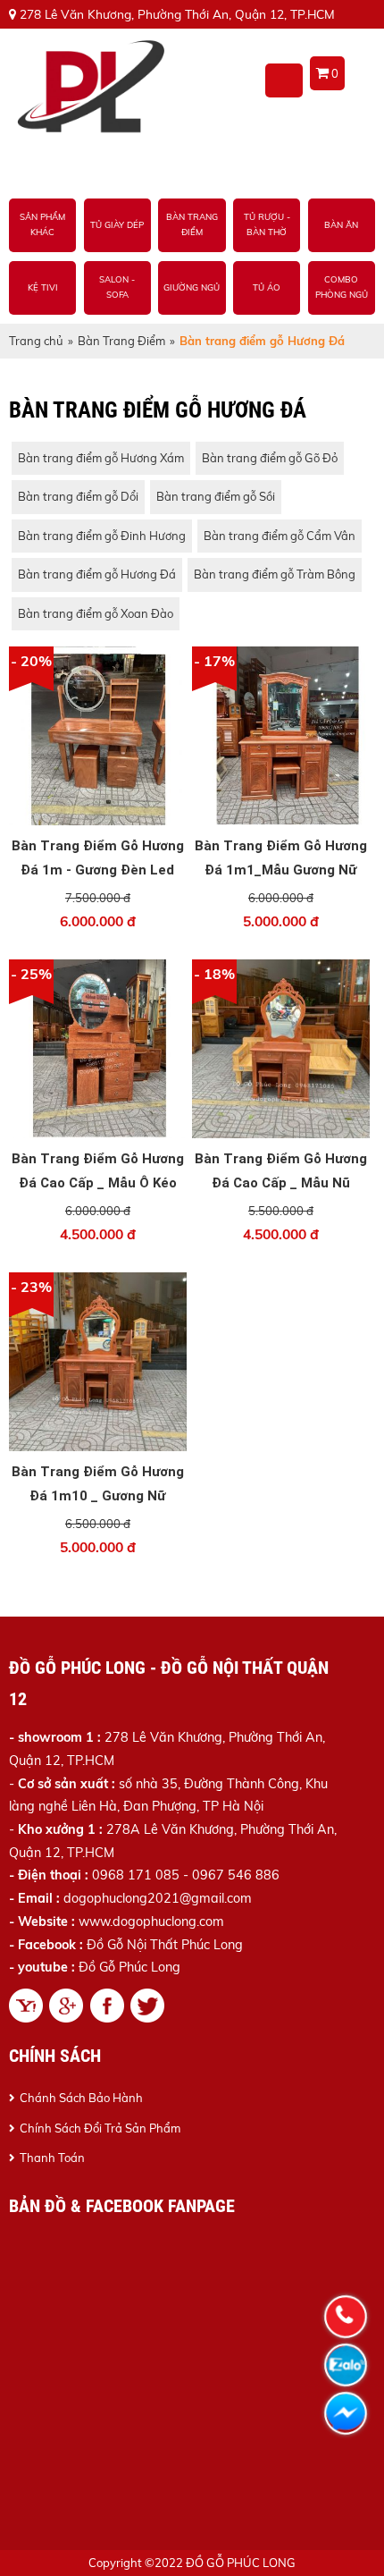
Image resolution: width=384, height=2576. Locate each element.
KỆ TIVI (43, 287)
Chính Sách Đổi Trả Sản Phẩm (100, 2128)
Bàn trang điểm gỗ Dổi (78, 496)
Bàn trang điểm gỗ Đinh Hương (102, 536)
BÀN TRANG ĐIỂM (192, 224)
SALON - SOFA (117, 287)
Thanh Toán (52, 2158)
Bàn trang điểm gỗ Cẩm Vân (280, 536)
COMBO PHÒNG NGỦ (342, 287)
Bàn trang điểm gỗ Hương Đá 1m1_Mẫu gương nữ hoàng (281, 870)
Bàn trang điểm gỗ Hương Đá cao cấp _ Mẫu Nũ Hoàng (281, 1183)
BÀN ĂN (341, 224)
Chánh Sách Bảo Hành (81, 2098)
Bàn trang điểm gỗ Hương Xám (101, 458)
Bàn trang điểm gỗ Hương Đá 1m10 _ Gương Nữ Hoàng (98, 1496)
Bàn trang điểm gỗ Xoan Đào (96, 613)
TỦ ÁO (267, 287)
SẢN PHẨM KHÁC (42, 224)
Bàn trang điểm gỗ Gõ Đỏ (270, 458)
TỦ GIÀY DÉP (117, 224)
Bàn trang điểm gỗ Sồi (216, 496)
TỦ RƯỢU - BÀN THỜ (267, 224)
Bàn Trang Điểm (121, 341)
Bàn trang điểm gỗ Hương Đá (97, 574)
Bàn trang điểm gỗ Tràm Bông (275, 574)
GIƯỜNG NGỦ (192, 287)
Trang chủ (36, 341)
